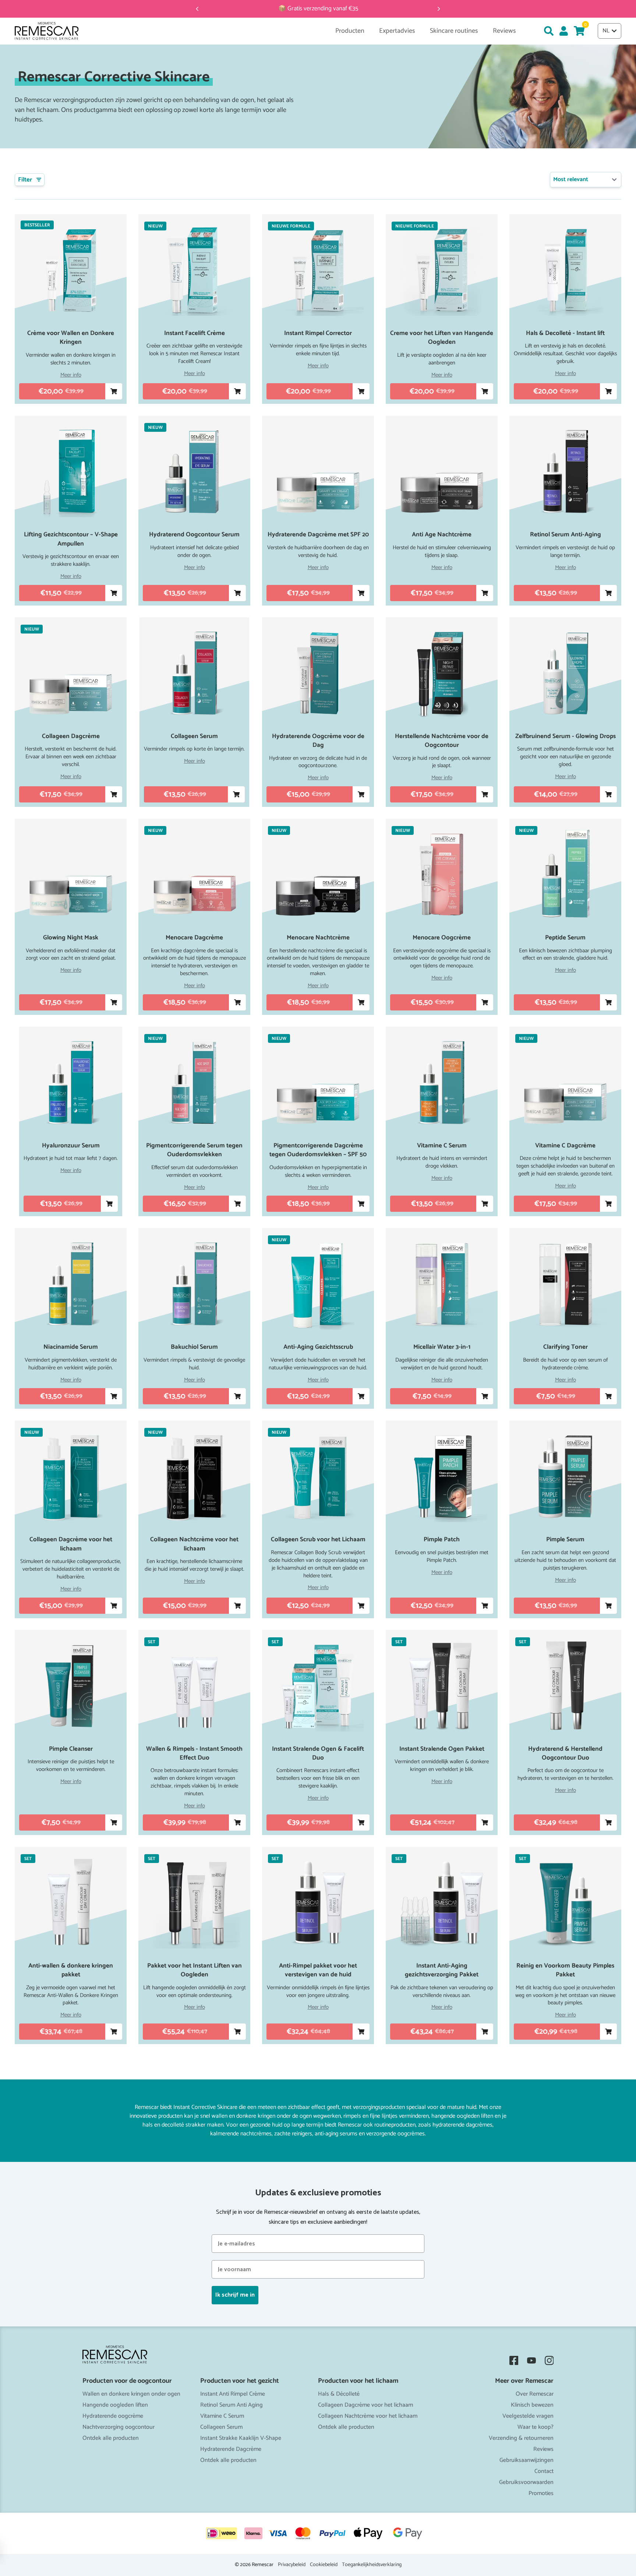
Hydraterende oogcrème (113, 2416)
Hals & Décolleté (339, 2394)
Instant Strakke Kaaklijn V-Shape (241, 2438)
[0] (579, 31)
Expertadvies (397, 31)
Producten (350, 31)
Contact (544, 2471)
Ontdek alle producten (111, 2438)
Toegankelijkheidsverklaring (372, 2565)
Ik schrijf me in (235, 2295)
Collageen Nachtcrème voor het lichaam (368, 2416)
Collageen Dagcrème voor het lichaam (365, 2405)
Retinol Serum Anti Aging (232, 2405)
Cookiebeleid (324, 2565)
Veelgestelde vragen (528, 2416)
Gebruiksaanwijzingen (527, 2460)
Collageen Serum (221, 2427)
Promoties (541, 2493)
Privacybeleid (292, 2565)
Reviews (543, 2449)
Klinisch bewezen (532, 2405)
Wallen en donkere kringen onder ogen (131, 2394)
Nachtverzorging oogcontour (119, 2427)
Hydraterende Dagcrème (231, 2449)
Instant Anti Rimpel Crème (233, 2394)
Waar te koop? (536, 2427)
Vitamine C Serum (222, 2416)
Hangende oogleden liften (115, 2405)
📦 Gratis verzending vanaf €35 (318, 9)
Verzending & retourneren (521, 2438)
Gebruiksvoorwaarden (526, 2482)
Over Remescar (535, 2394)
